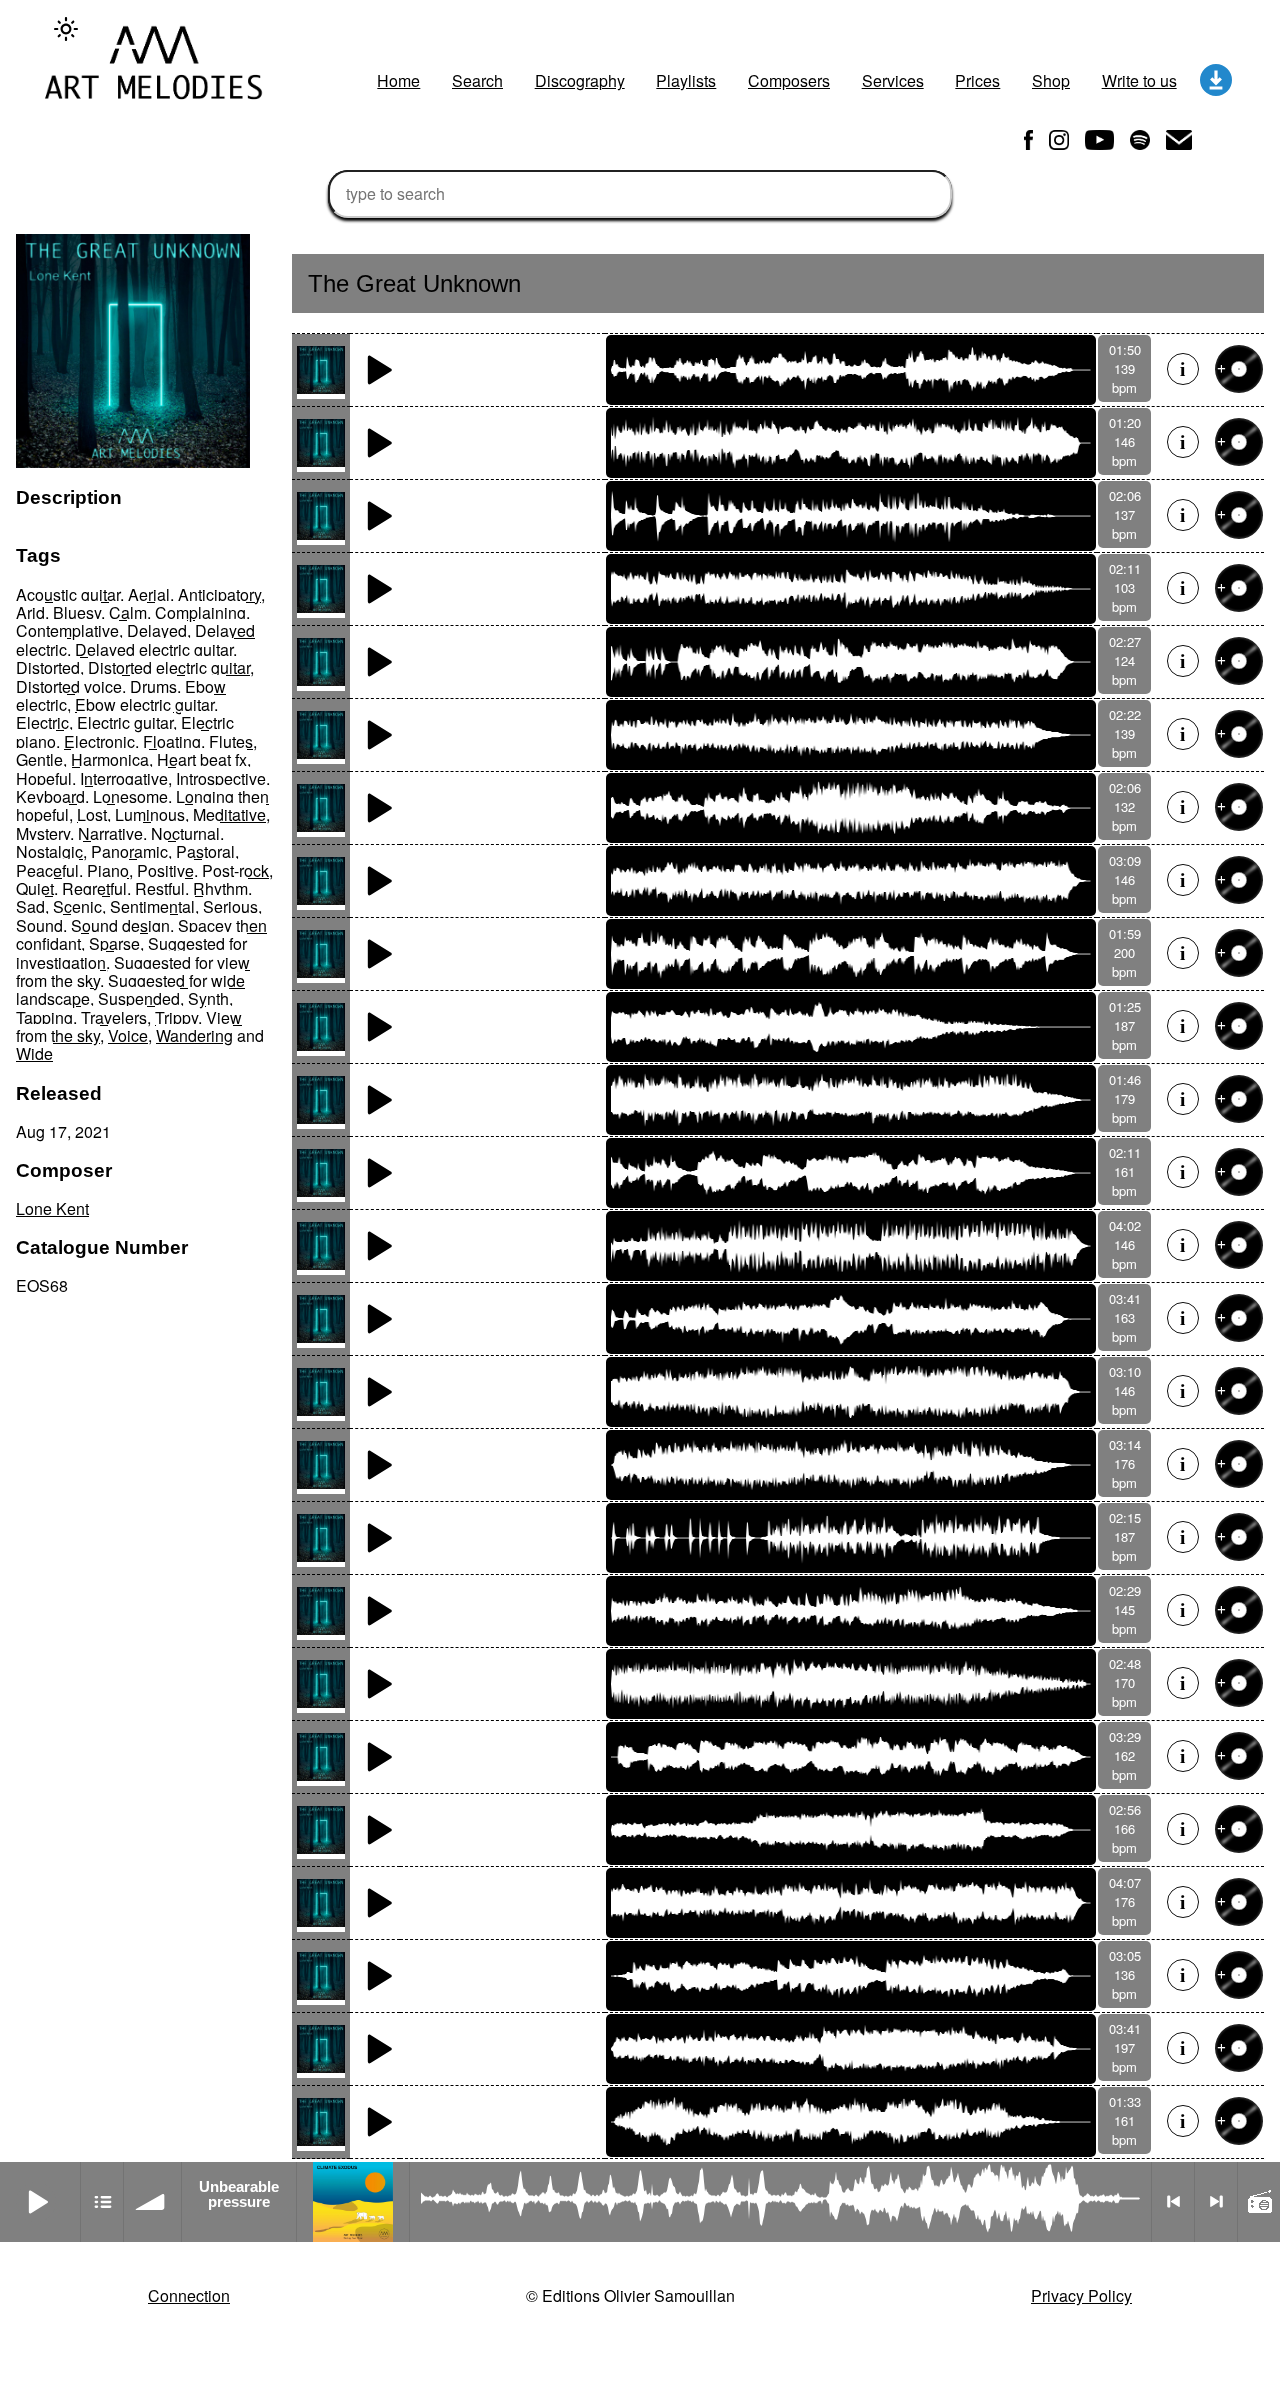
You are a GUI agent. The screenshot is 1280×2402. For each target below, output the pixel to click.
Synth (208, 998)
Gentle (39, 759)
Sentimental (152, 906)
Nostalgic (49, 851)
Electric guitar (125, 722)
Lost (92, 814)
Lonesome (130, 796)
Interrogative (124, 778)
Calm (128, 612)
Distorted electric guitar (169, 667)
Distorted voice (69, 686)
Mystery (43, 833)
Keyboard (50, 796)
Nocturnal (185, 833)
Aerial (149, 594)
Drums (153, 686)
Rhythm (220, 888)
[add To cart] (1239, 369)
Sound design (120, 925)
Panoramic (129, 851)
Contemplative (67, 630)
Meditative (229, 814)
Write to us (1139, 80)
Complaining (200, 612)
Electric (42, 722)
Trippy (176, 1017)
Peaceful (47, 870)
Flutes (231, 741)
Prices (977, 80)
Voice (128, 1035)
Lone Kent (52, 1208)
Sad (30, 906)
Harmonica (110, 759)
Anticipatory (219, 594)
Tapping (44, 1017)
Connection (189, 2295)
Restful (160, 888)
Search (477, 80)
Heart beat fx (202, 759)
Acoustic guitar (68, 594)
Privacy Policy (1081, 2295)
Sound (39, 925)
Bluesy (77, 612)
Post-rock (235, 870)
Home (398, 80)
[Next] (1216, 2202)
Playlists (686, 80)
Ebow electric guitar (144, 704)
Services (893, 80)
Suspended (139, 998)
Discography (580, 80)
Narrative (110, 833)
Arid (30, 612)
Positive (165, 870)
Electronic (99, 741)
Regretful (94, 888)
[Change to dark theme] (66, 29)
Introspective (221, 778)
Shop (1051, 80)
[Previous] (1173, 2202)
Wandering (194, 1035)
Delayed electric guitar (154, 649)
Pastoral (205, 851)
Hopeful (44, 778)
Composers (789, 80)
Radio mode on (1259, 2202)
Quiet (35, 888)
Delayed (157, 630)
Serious (230, 906)
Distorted (48, 667)
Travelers (114, 1017)
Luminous (150, 814)
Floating (172, 741)
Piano (108, 870)
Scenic (77, 906)
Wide (34, 1053)
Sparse (114, 943)
